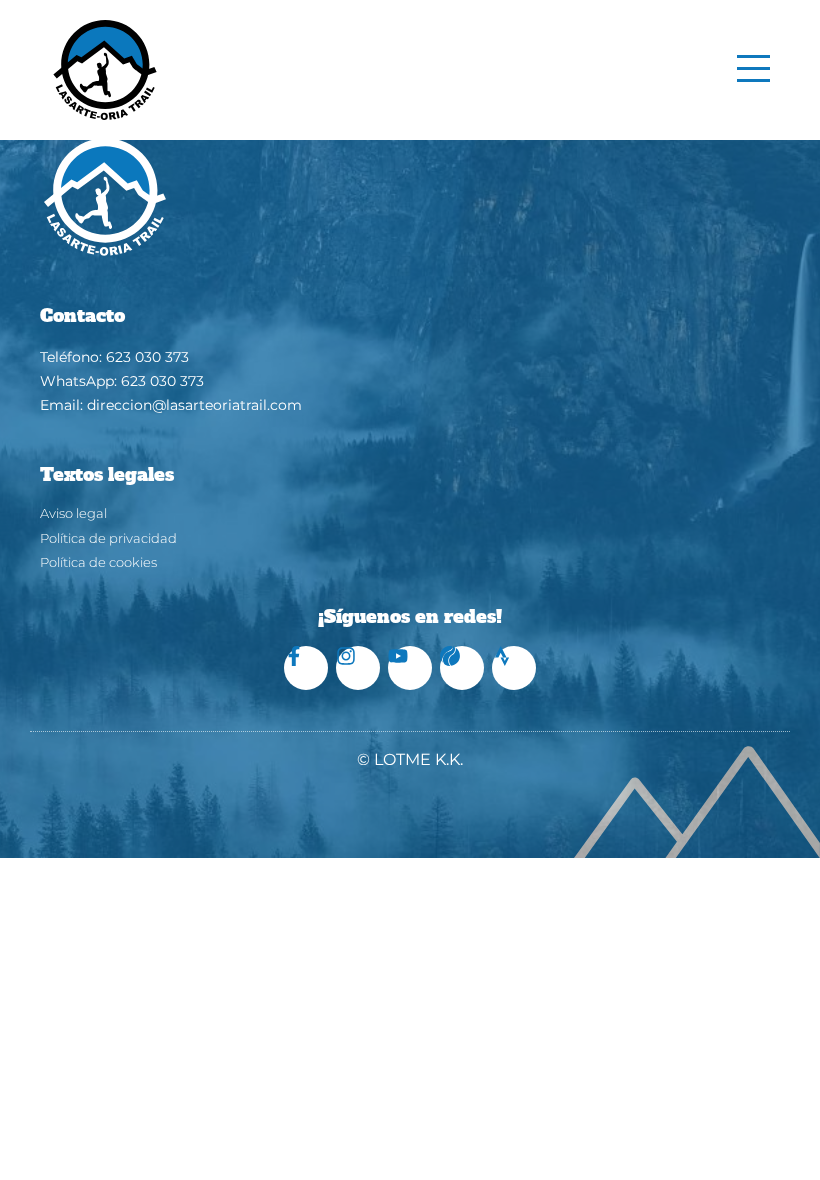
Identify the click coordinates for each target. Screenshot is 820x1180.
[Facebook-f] (306, 668)
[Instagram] (358, 668)
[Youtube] (410, 668)
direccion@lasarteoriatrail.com (194, 405)
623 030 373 (147, 357)
